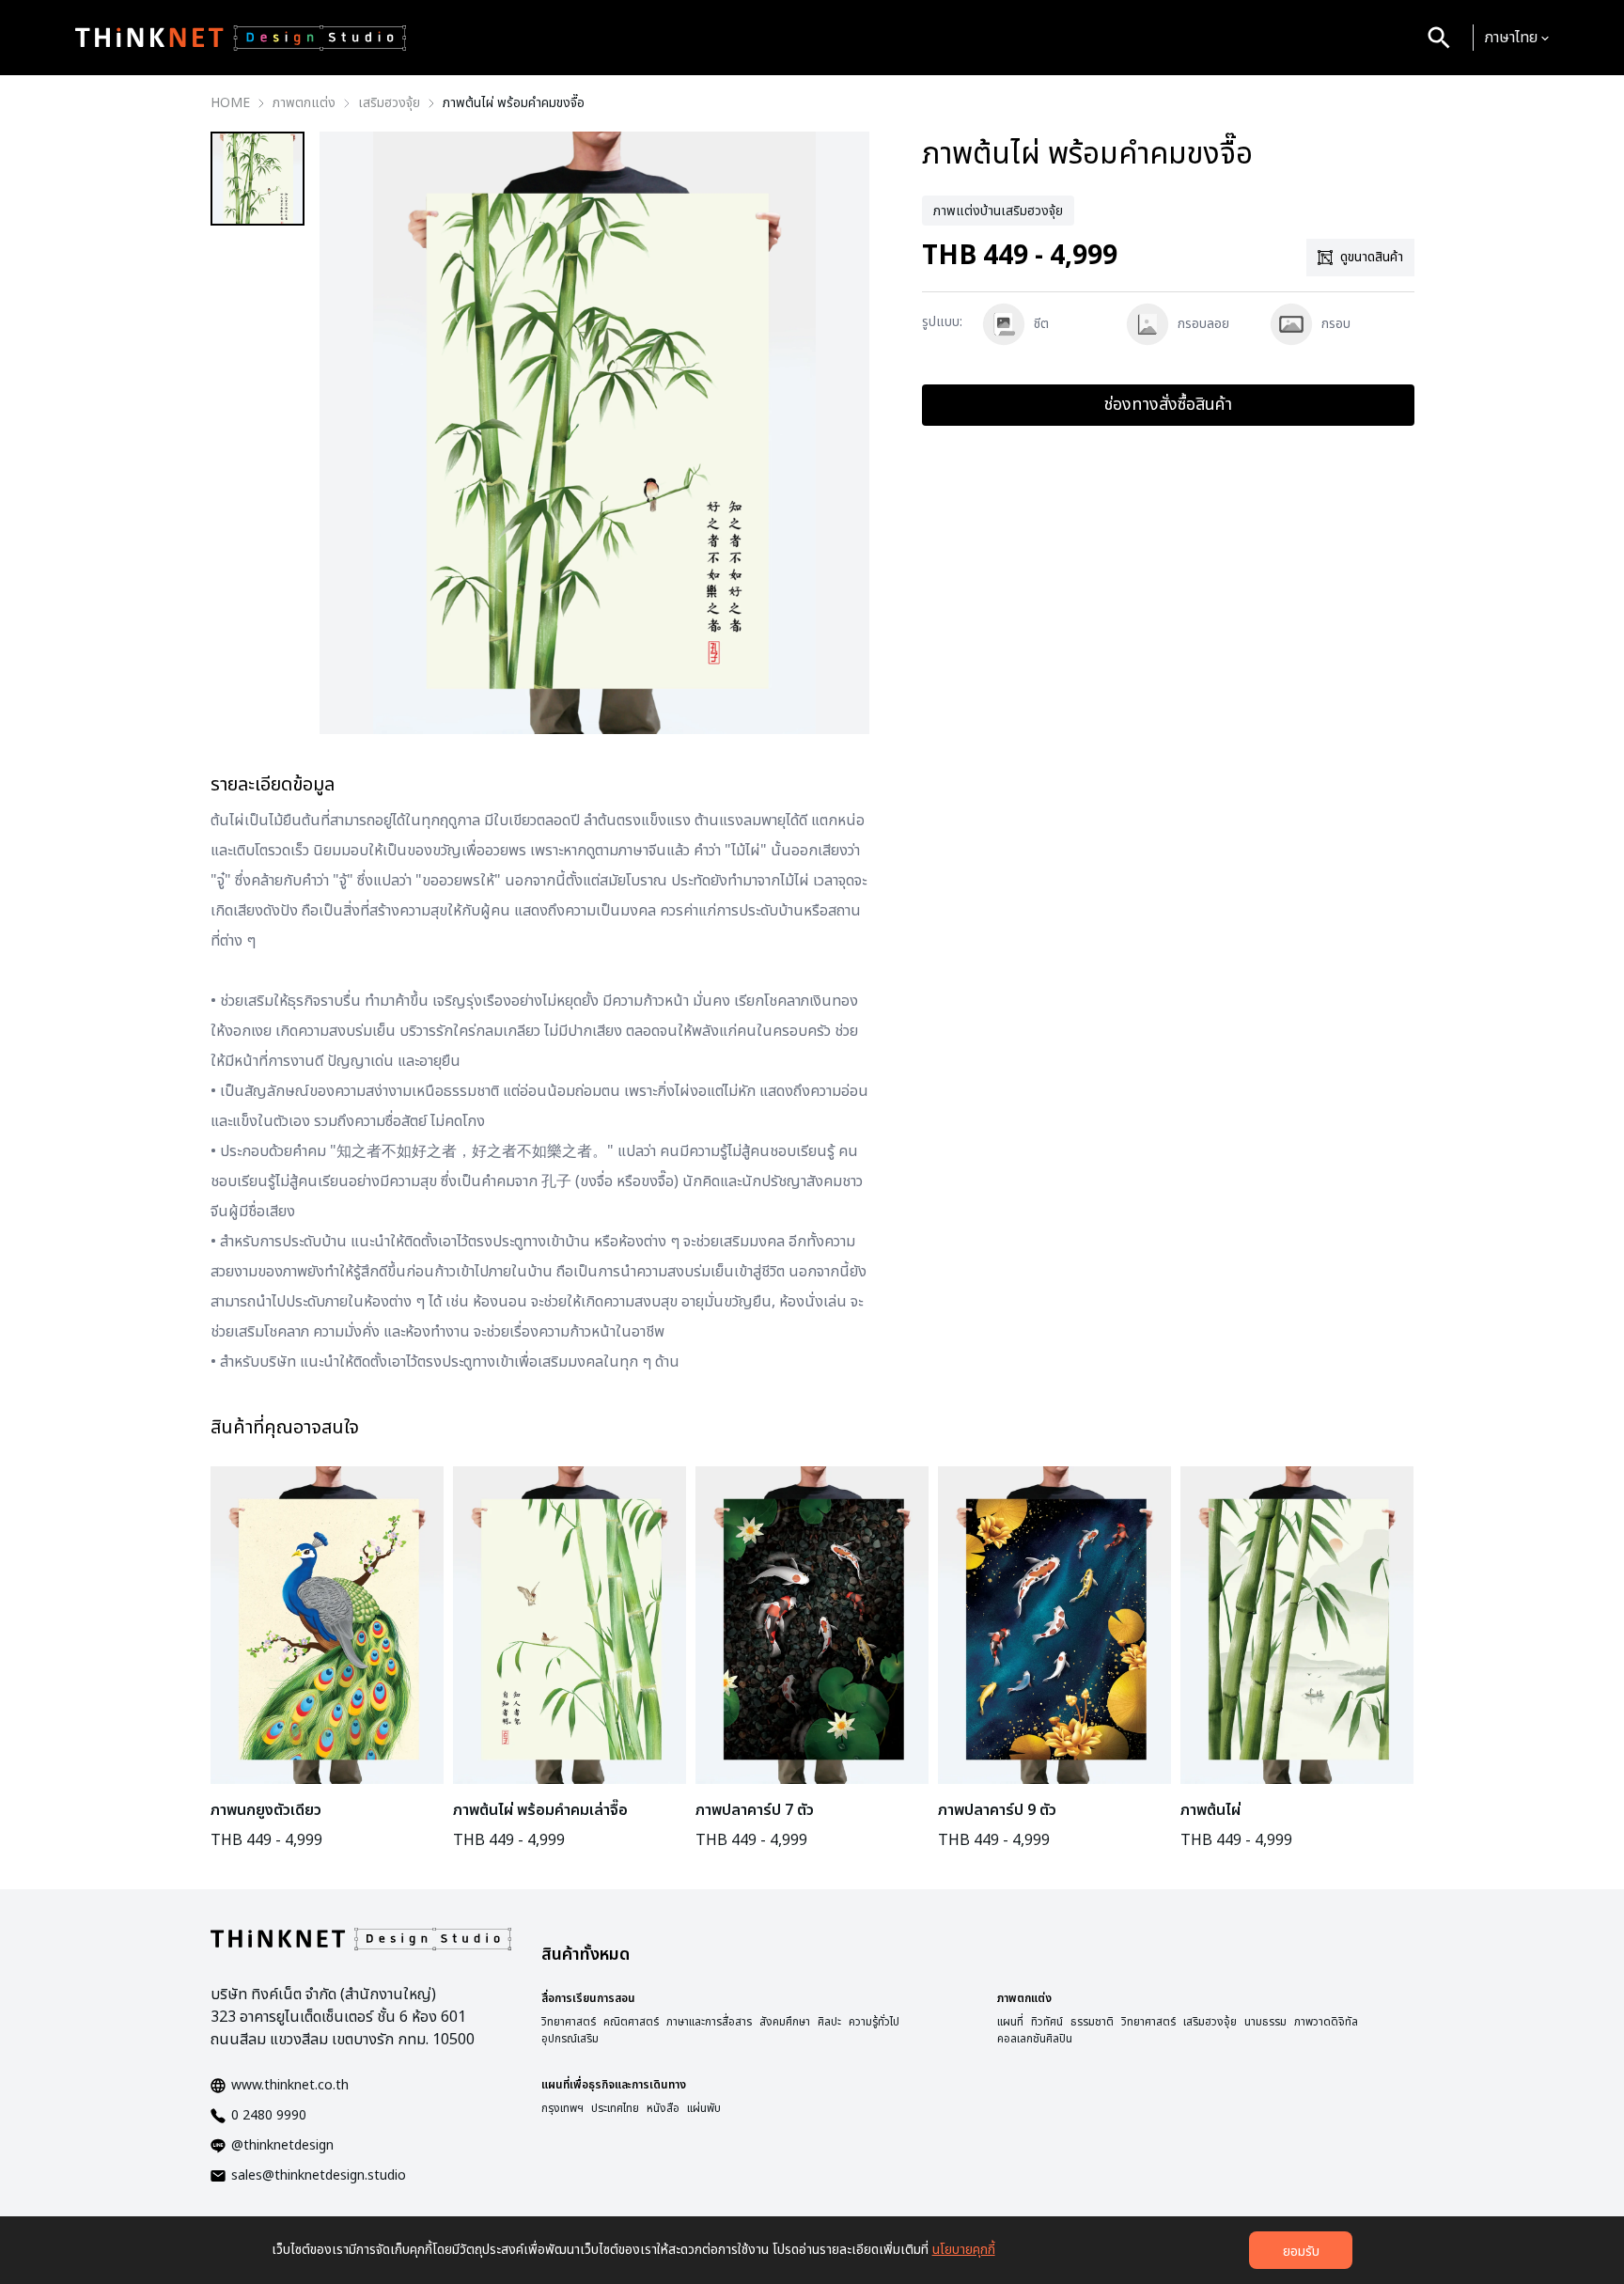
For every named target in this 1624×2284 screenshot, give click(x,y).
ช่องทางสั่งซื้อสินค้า (1168, 405)
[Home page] (241, 38)
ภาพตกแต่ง (304, 103)
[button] (1517, 38)
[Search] (1439, 38)
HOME (230, 103)
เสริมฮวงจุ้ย (389, 103)
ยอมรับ (1301, 2252)
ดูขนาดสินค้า (1372, 257)
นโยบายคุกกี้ (964, 2250)
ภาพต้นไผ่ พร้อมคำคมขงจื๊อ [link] (514, 103)
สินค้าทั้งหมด (586, 1955)
